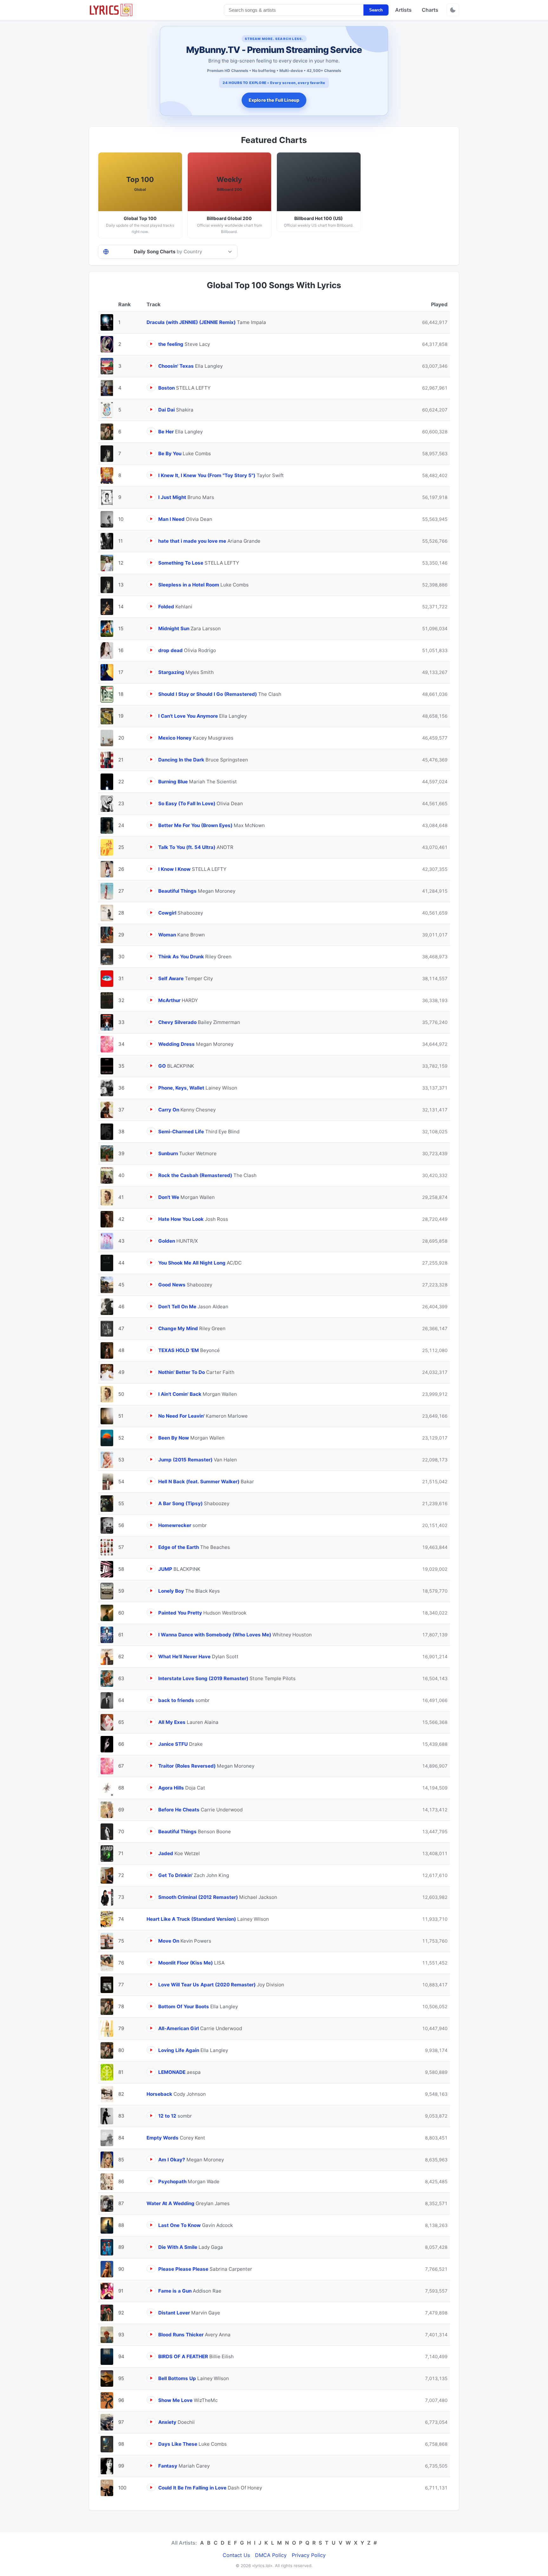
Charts (430, 10)
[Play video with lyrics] (151, 344)
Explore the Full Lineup (274, 100)
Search (376, 10)
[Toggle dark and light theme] (453, 10)
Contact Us (236, 2555)
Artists (403, 10)
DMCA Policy (271, 2555)
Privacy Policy (309, 2555)
